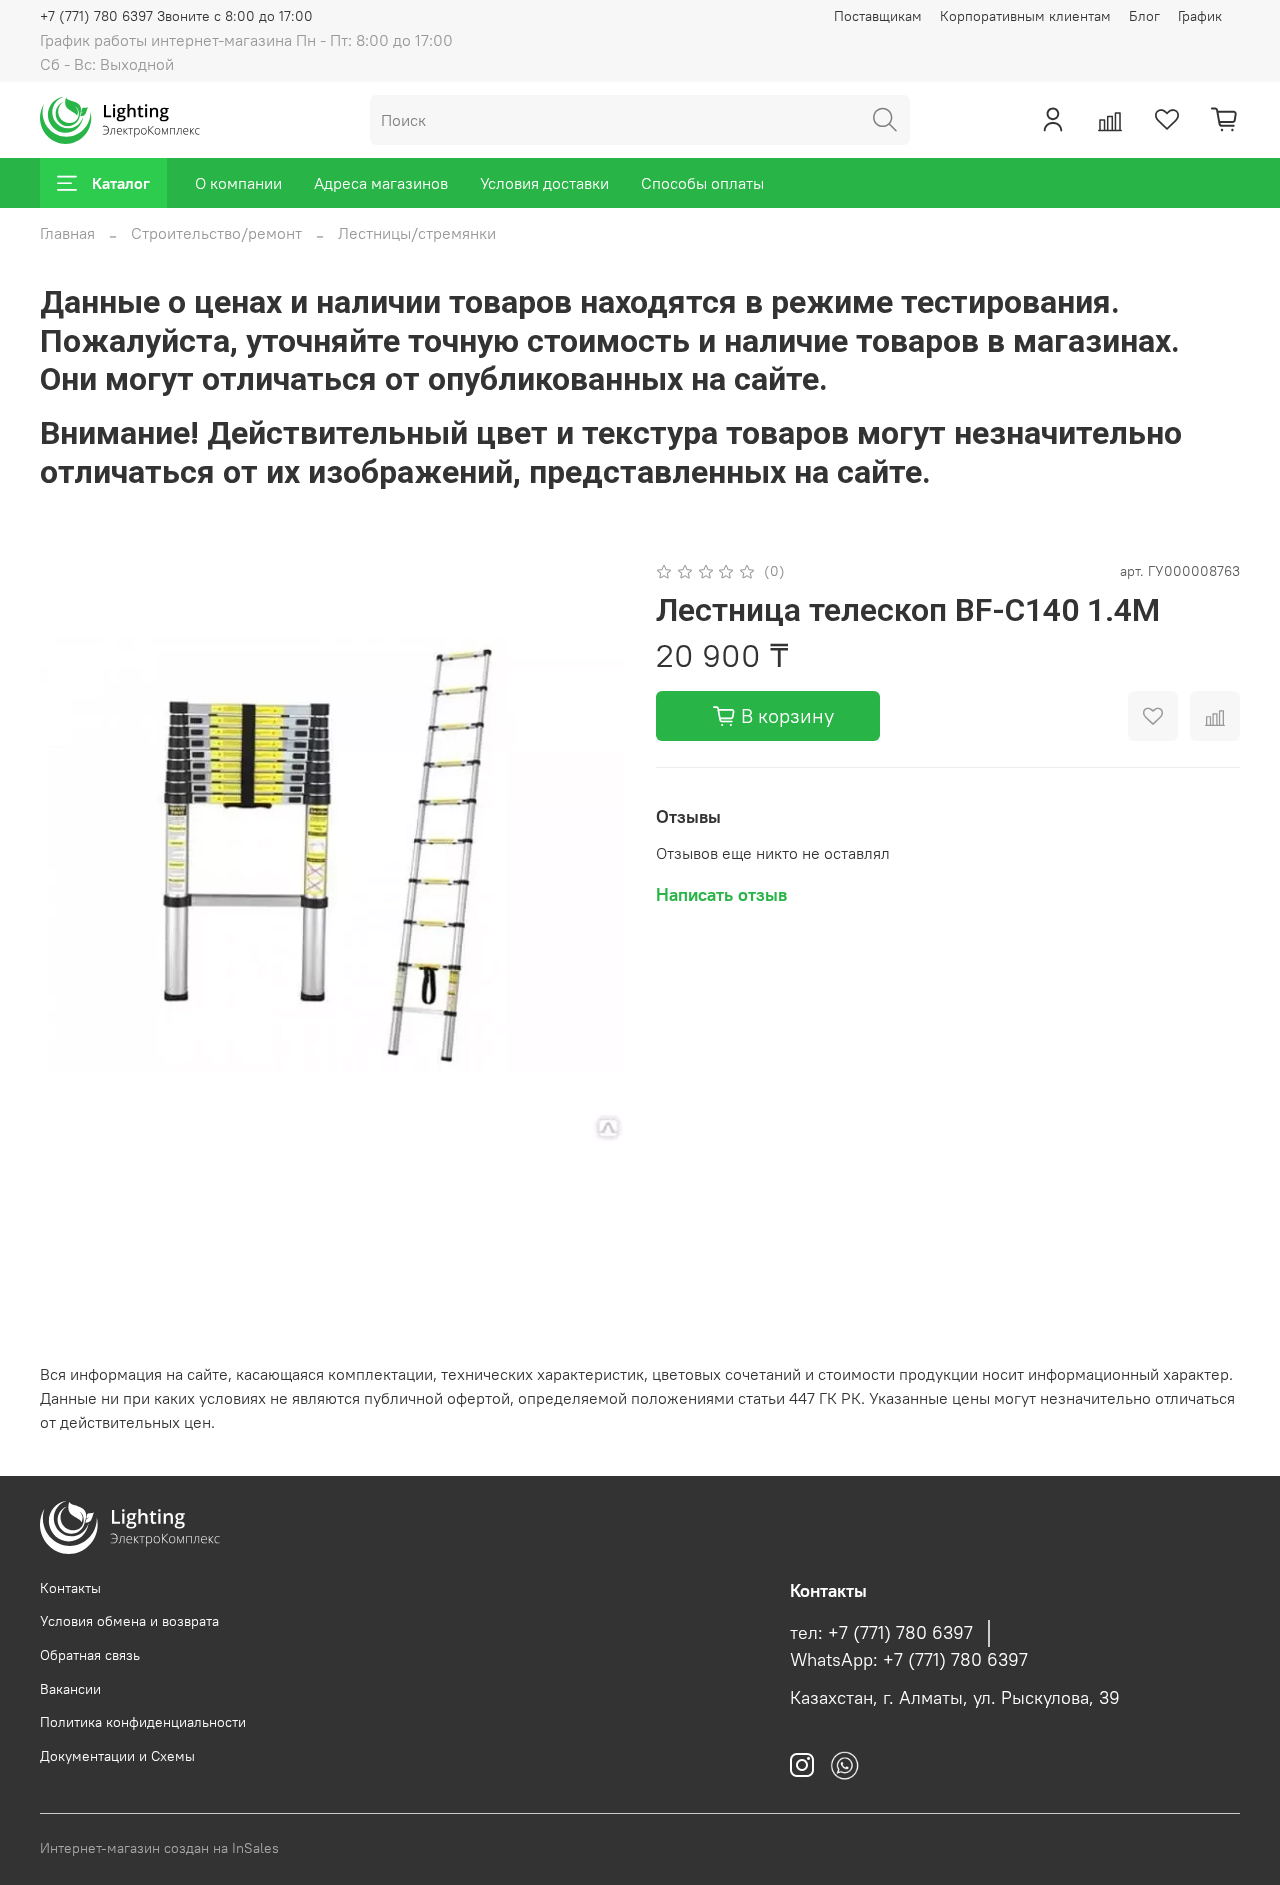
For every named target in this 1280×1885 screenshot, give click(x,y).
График (1200, 16)
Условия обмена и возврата (129, 1621)
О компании (238, 183)
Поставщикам (878, 16)
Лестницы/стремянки (417, 233)
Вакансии (70, 1689)
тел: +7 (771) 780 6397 (881, 1633)
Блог (1144, 16)
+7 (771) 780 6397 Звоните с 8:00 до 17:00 (176, 16)
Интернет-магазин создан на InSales (159, 1848)
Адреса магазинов (381, 183)
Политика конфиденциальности (143, 1722)
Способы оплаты (702, 183)
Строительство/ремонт (216, 233)
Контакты (70, 1588)
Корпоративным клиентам (1025, 16)
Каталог (121, 183)
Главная (67, 233)
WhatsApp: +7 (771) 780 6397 (909, 1660)
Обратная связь (90, 1655)
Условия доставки (544, 183)
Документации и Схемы (117, 1756)
